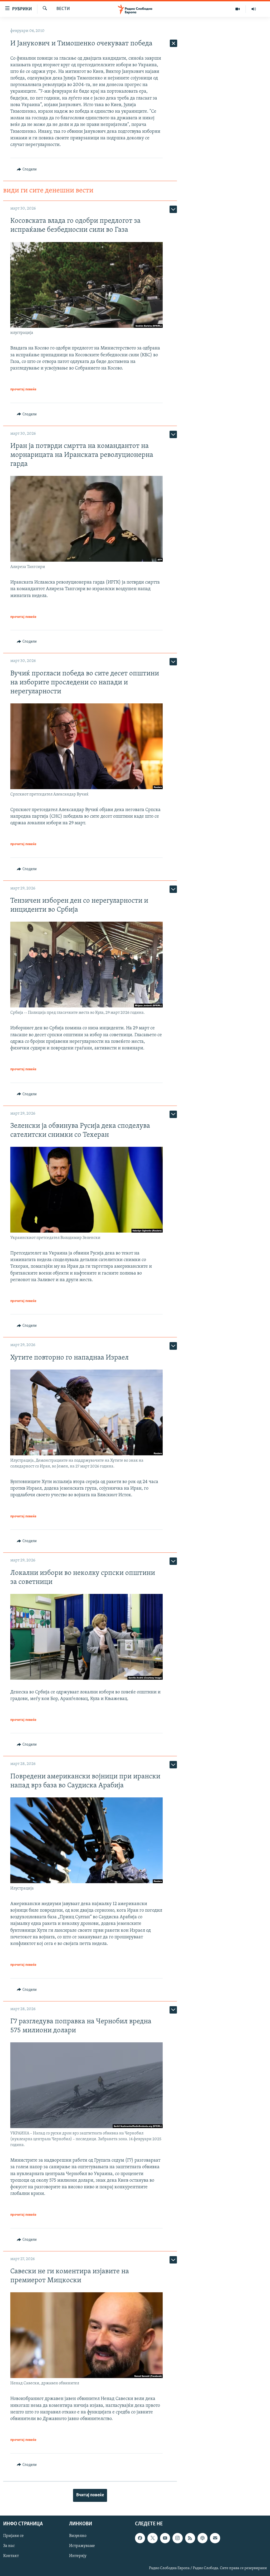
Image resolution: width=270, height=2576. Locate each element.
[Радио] (254, 9)
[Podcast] (202, 2538)
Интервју (78, 2556)
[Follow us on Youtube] (165, 2538)
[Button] (27, 169)
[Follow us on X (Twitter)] (152, 2538)
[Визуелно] (238, 9)
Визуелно (78, 2536)
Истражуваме (82, 2546)
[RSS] (190, 2538)
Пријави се (13, 2536)
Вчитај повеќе (90, 2495)
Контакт (11, 2556)
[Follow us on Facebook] (140, 2538)
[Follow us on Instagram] (177, 2538)
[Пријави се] (215, 2538)
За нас (9, 2546)
